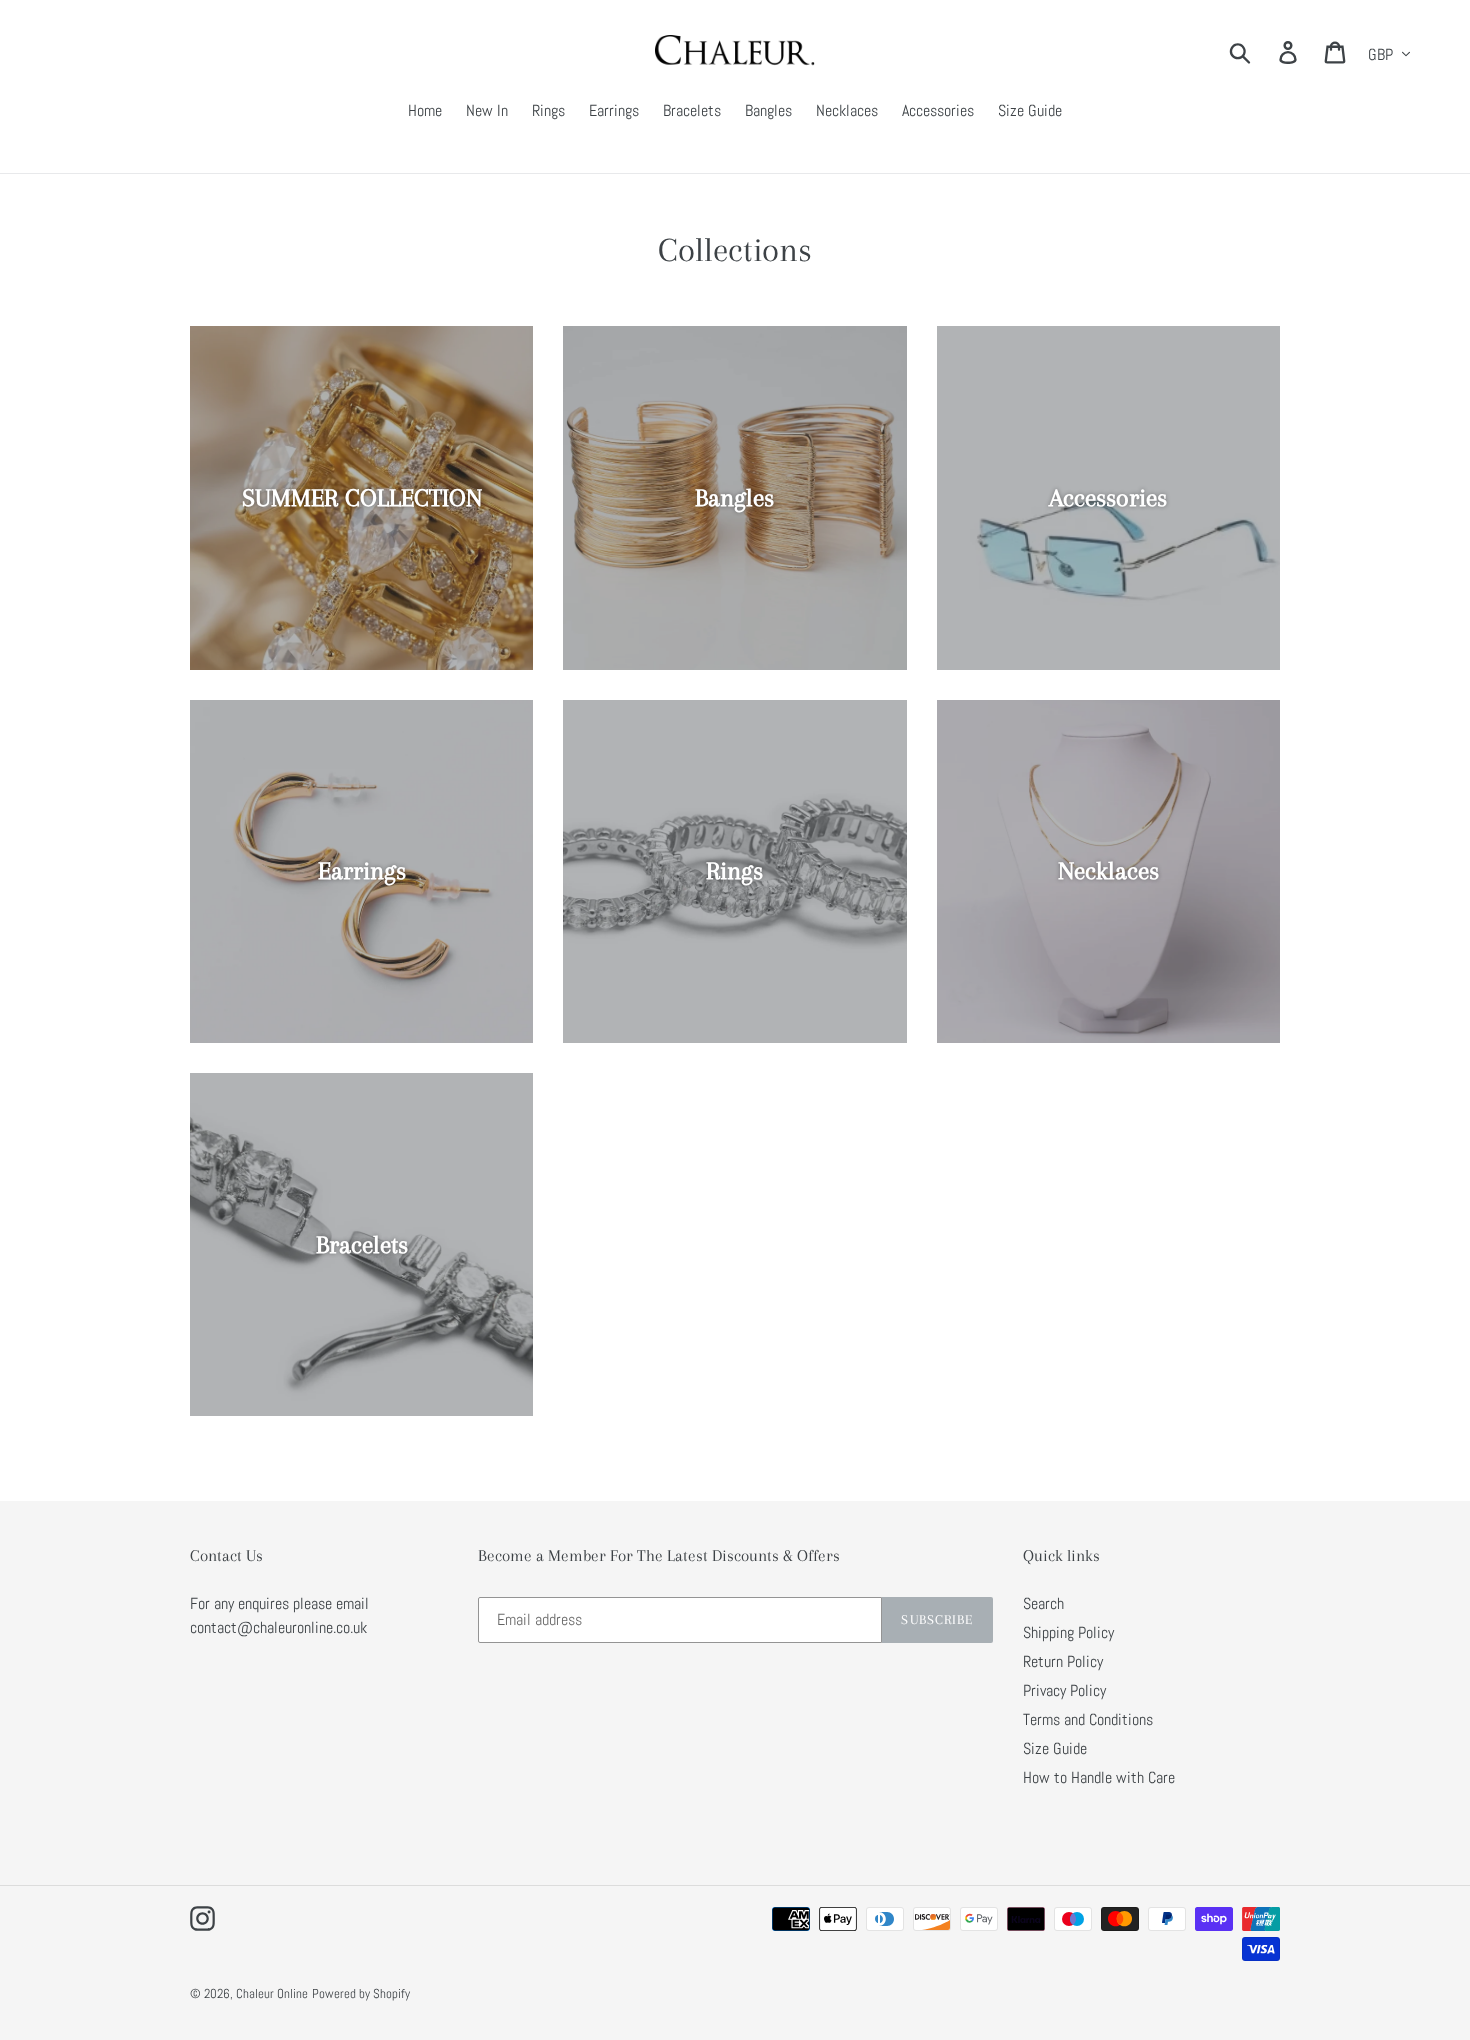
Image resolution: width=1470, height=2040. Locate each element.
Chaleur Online (272, 1993)
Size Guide (1055, 1748)
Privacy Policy (1064, 1690)
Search (1043, 1603)
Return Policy (1063, 1661)
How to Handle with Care (1099, 1777)
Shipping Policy (1068, 1632)
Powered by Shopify (361, 1993)
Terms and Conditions (1088, 1719)
